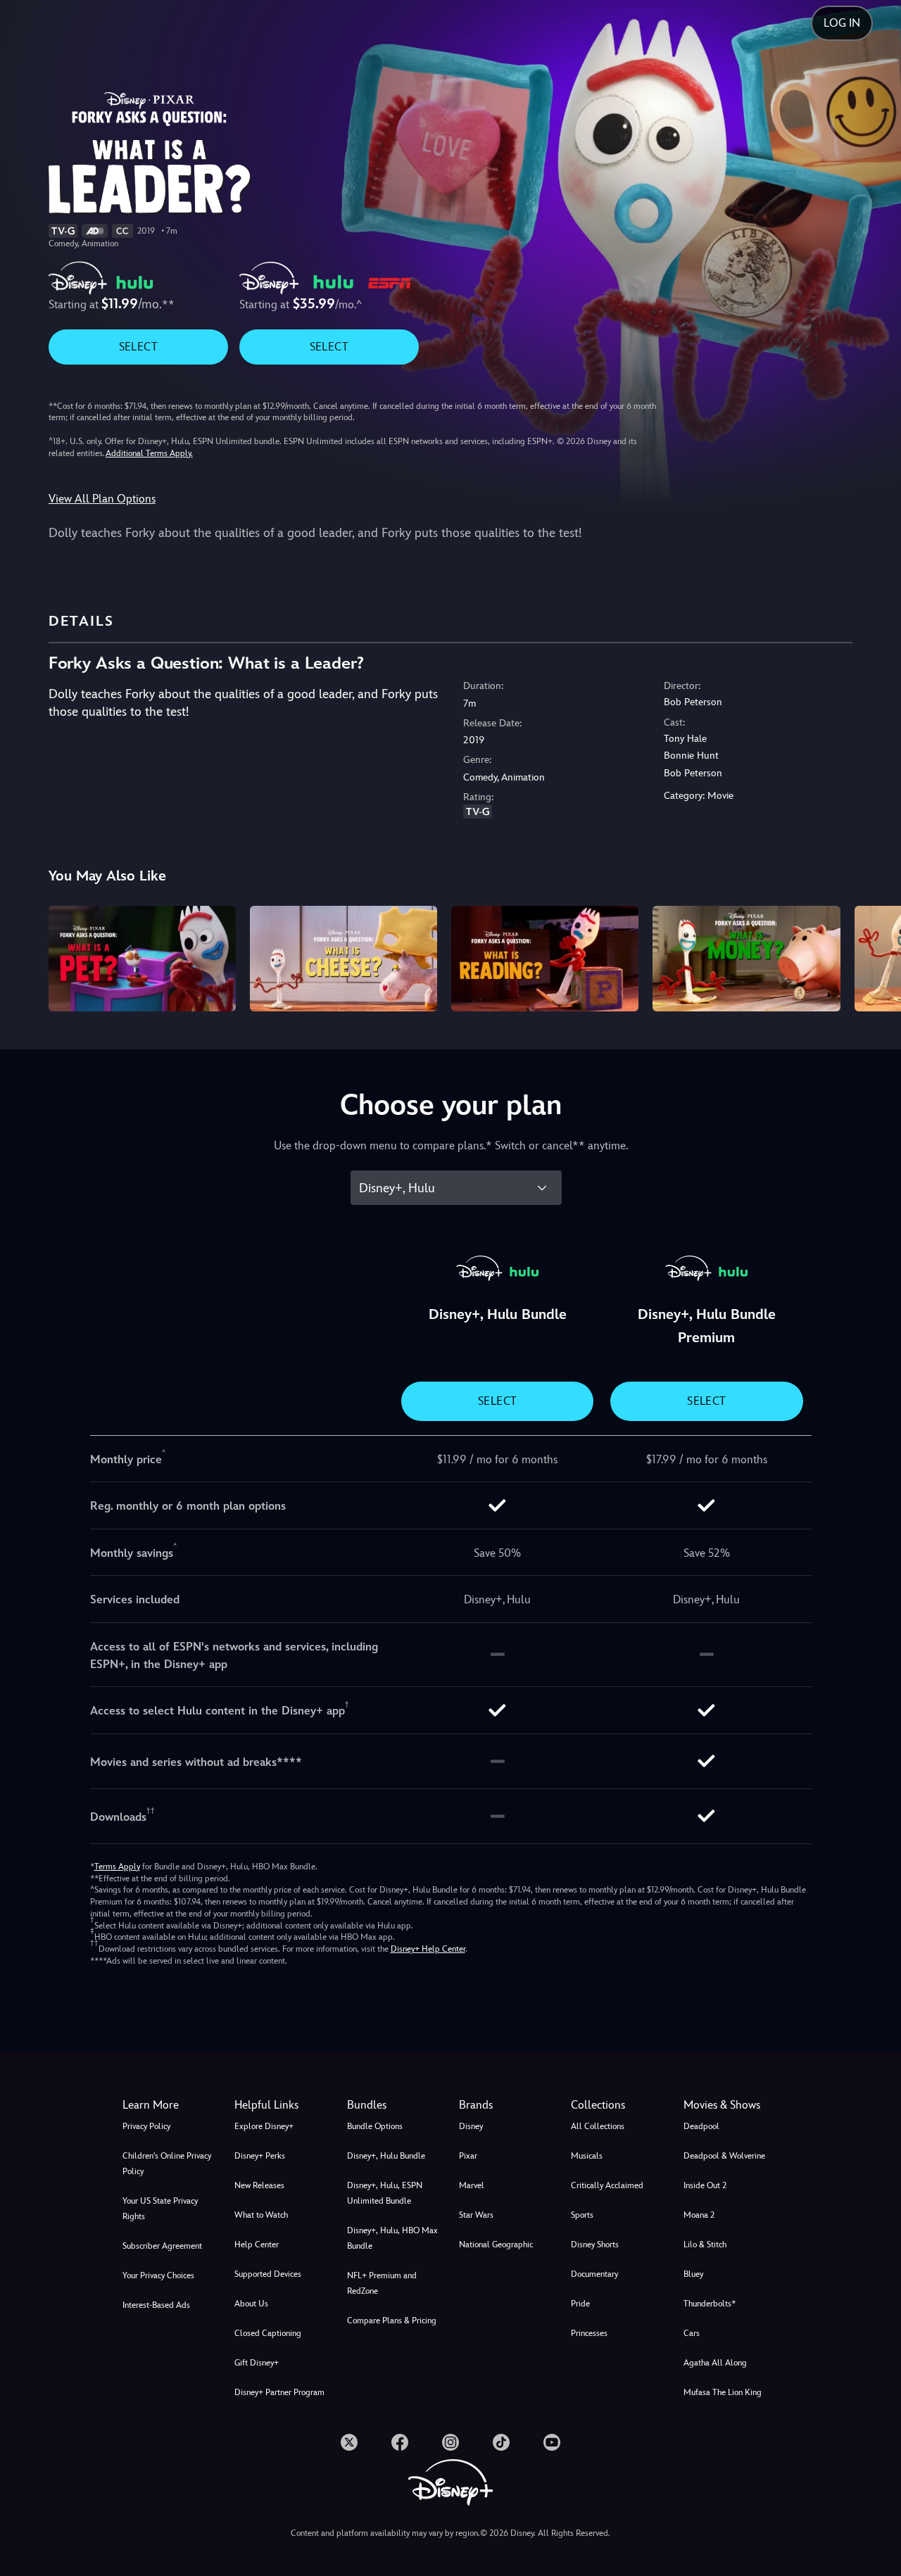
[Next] (874, 956)
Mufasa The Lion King (723, 2392)
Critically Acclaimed (607, 2185)
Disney (471, 2126)
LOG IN (842, 23)
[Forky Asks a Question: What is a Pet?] (142, 959)
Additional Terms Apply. (149, 453)
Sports (582, 2215)
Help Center (257, 2244)
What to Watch (261, 2215)
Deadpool (701, 2126)
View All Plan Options (102, 499)
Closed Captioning (268, 2333)
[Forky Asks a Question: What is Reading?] (545, 959)
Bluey (693, 2274)
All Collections (598, 2126)
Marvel (472, 2185)
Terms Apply (117, 1867)
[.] (349, 2442)
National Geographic (496, 2244)
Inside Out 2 (705, 2185)
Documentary (594, 2274)
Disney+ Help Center (428, 1949)
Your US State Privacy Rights (160, 2209)
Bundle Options (375, 2126)
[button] (282, 2105)
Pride (580, 2304)
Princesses (589, 2333)
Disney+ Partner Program (279, 2392)
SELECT (138, 347)
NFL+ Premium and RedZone (382, 2283)
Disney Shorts (595, 2244)
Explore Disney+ (264, 2126)
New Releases (259, 2185)
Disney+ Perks (260, 2156)
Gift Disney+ (257, 2363)
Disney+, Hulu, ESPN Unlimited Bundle (385, 2193)
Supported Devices (268, 2274)
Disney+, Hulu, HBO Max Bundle (392, 2238)
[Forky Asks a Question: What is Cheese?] (344, 959)
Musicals (587, 2156)
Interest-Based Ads (156, 2305)
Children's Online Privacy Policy (167, 2164)
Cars (692, 2333)
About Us (251, 2304)
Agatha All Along (715, 2363)
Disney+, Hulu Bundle (386, 2156)
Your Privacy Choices (158, 2275)
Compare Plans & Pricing (392, 2321)
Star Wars (476, 2215)
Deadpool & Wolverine (724, 2156)
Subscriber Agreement (162, 2246)
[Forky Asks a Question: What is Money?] (746, 959)
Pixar (468, 2156)
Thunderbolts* (710, 2304)
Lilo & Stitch (705, 2244)
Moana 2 (699, 2215)
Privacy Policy (146, 2126)
